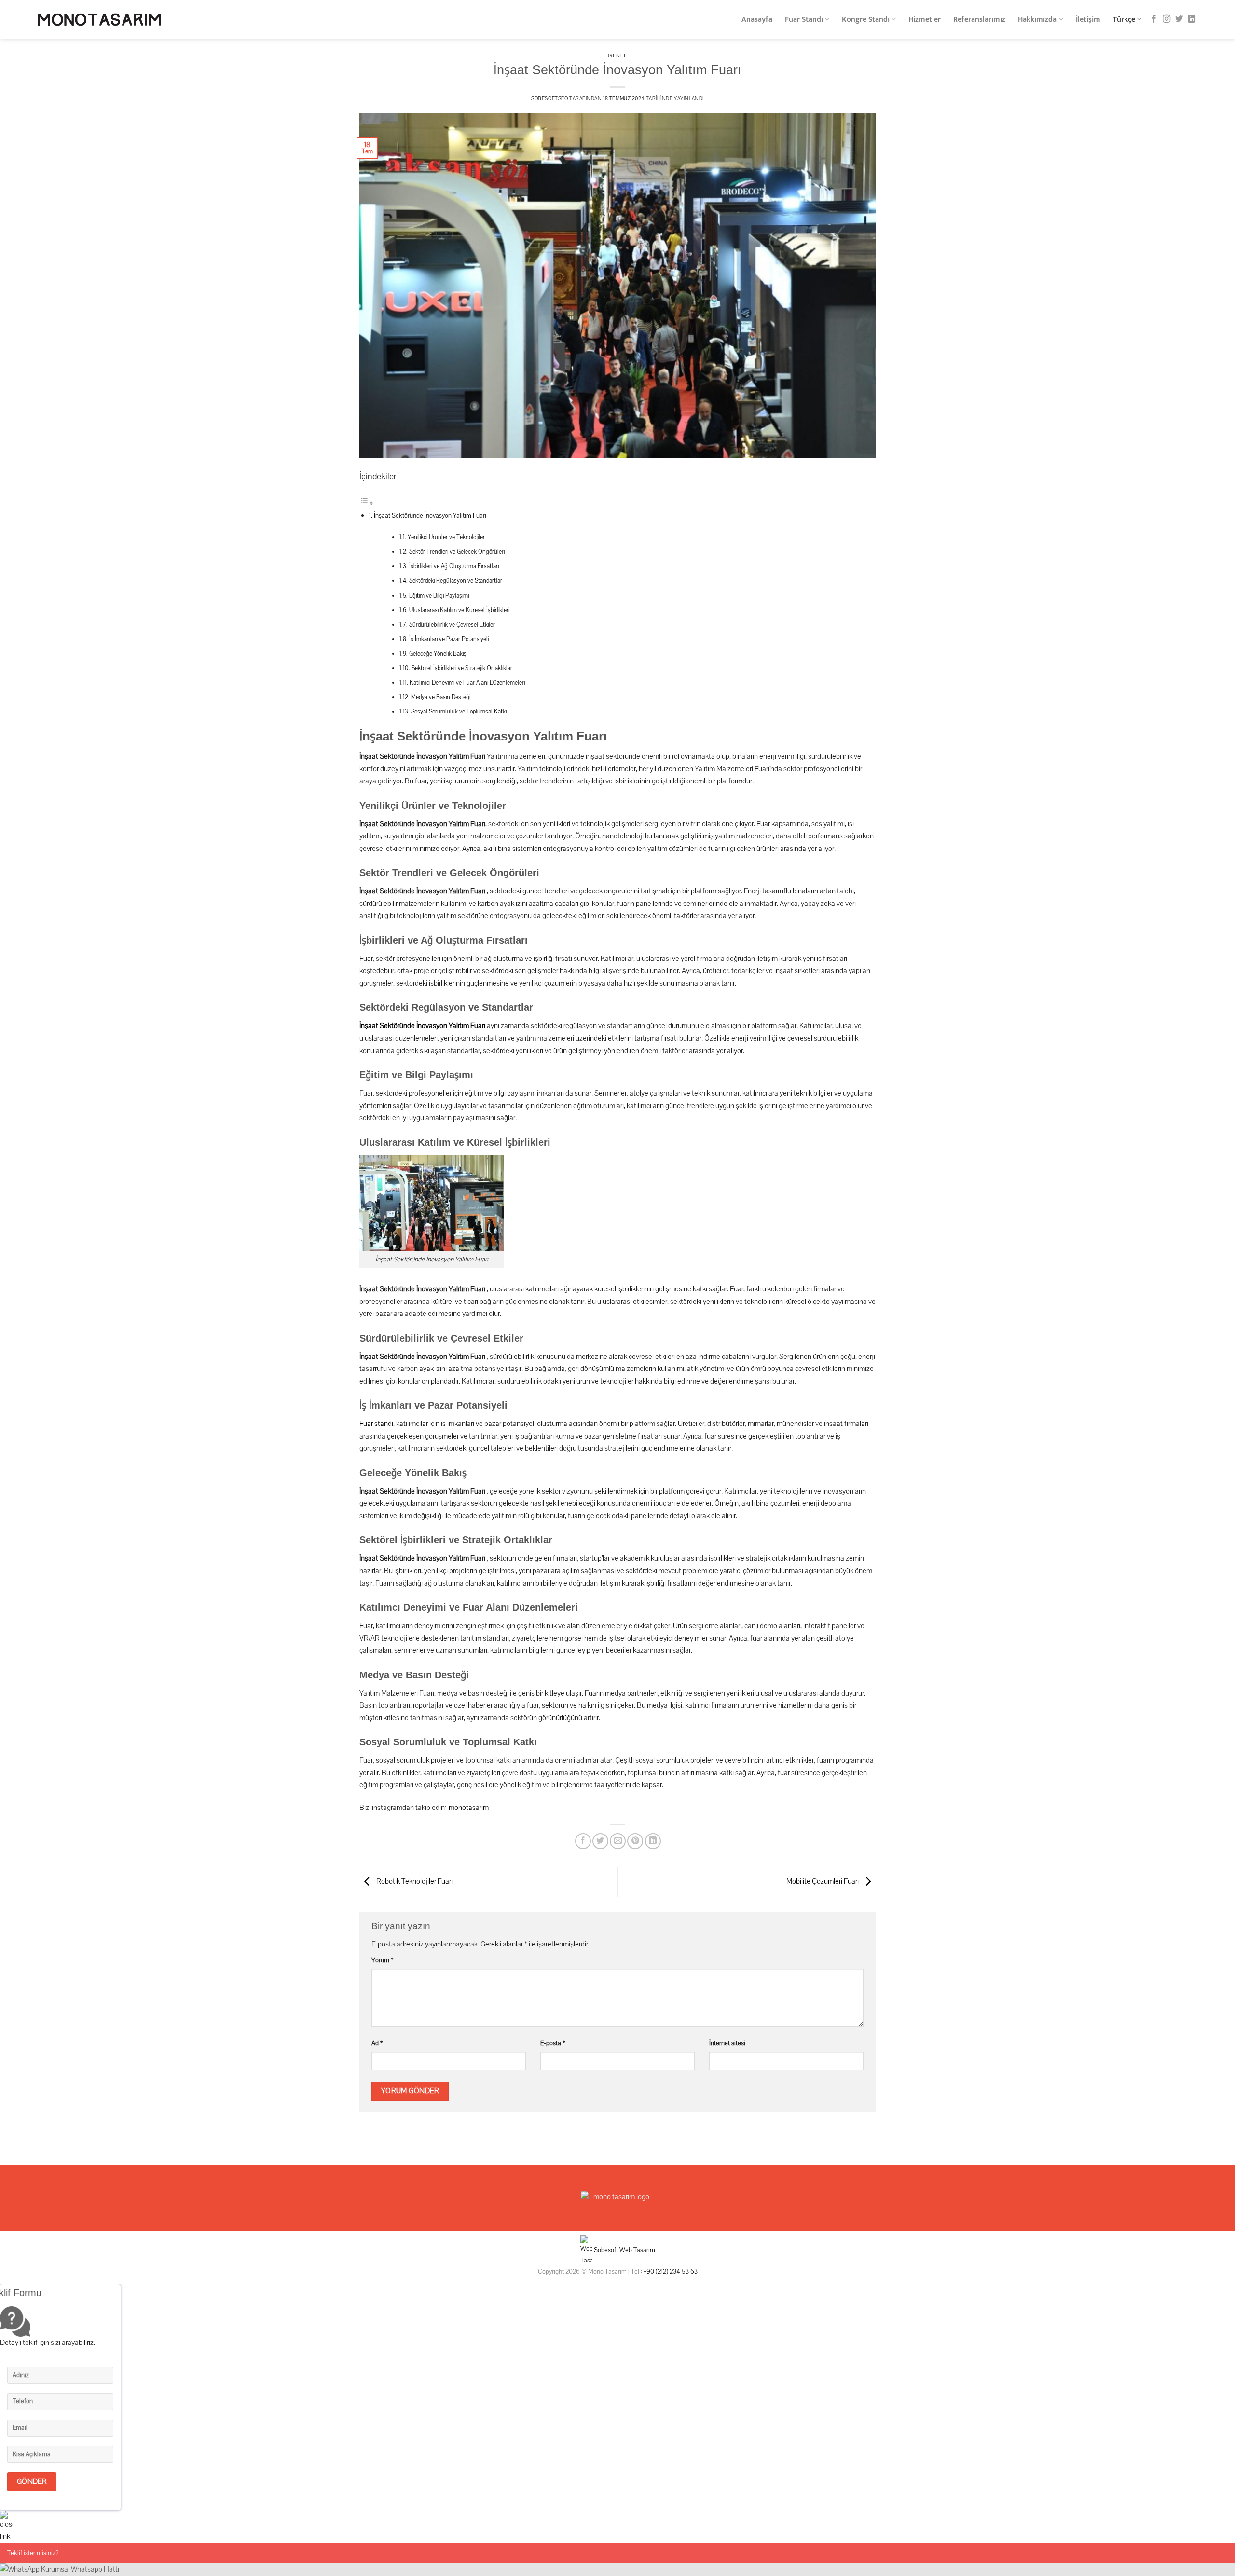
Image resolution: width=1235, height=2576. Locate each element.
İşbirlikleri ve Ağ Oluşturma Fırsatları (454, 566)
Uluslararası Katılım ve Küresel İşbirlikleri (459, 610)
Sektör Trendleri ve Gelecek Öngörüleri (457, 552)
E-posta (553, 2043)
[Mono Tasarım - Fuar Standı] (99, 20)
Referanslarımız (979, 20)
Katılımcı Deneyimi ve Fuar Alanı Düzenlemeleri (467, 683)
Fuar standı (376, 1424)
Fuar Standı (804, 20)
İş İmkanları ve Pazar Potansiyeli (449, 639)
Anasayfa (757, 20)
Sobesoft (605, 2250)
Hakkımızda (1037, 20)
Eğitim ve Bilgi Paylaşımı (439, 596)
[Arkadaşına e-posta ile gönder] (618, 1841)
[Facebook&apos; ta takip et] (1154, 19)
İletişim (1088, 20)
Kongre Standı (866, 20)
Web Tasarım (637, 2250)
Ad (377, 2043)
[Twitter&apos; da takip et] (1179, 19)
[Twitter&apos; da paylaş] (600, 1841)
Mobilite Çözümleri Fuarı (823, 1882)
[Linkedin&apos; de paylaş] (653, 1841)
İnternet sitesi (727, 2043)
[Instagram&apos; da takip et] (1166, 19)
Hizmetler (925, 20)
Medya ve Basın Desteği (441, 697)
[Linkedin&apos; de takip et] (1192, 19)
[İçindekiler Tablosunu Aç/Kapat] (367, 503)
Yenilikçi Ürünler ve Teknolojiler (446, 537)
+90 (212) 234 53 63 (671, 2271)
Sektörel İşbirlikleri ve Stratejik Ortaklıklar (462, 668)
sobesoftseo (549, 99)
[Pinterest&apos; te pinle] (635, 1841)
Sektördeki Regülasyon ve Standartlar (456, 581)
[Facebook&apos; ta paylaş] (583, 1841)
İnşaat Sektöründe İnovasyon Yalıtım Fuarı (430, 515)
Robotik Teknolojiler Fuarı (414, 1882)
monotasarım (469, 1808)
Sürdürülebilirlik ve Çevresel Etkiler (452, 625)
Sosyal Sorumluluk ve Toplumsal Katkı (459, 712)
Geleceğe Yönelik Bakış (438, 654)
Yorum (382, 1960)
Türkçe (1124, 20)
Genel (617, 55)
